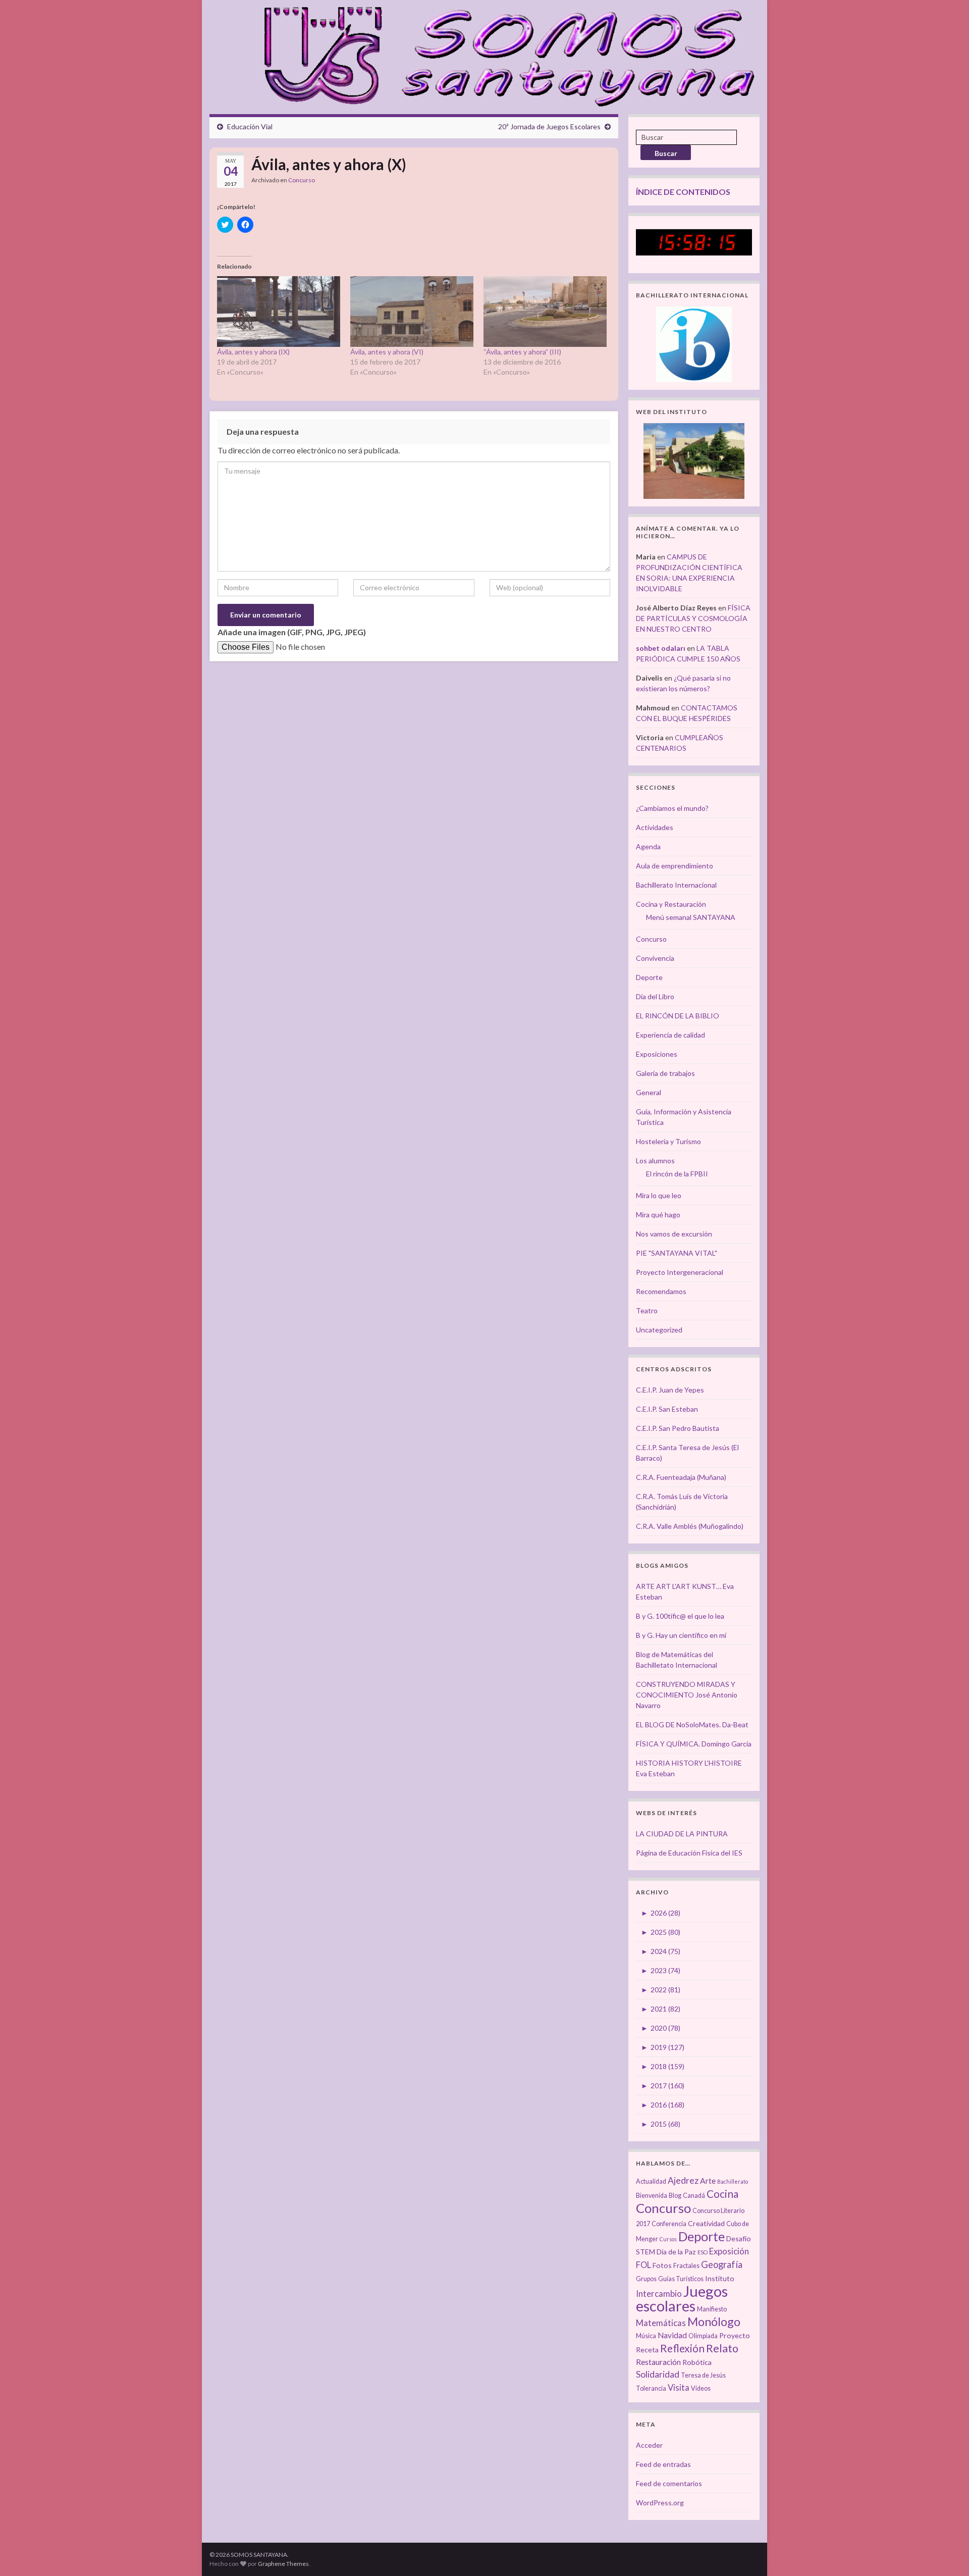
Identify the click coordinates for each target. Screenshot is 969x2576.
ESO (703, 2252)
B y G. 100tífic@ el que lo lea (680, 1616)
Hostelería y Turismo (668, 1141)
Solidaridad (658, 2374)
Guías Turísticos (681, 2279)
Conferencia (669, 2224)
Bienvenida (652, 2196)
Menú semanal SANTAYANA (691, 917)
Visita (679, 2388)
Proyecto (735, 2335)
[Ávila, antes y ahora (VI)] (412, 311)
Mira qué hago (658, 1215)
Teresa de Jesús (703, 2375)
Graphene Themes (283, 2564)
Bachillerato (733, 2181)
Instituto (720, 2278)
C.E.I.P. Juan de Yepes (670, 1390)
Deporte (649, 977)
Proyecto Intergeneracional (680, 1272)
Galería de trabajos (665, 1073)
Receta (647, 2350)
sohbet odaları (661, 648)
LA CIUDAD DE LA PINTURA (682, 1834)
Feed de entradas (663, 2464)
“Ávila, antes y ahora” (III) (522, 352)
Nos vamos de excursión (674, 1234)
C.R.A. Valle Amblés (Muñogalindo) (690, 1526)
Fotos (662, 2265)
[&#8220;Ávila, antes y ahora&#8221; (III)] (545, 311)
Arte (708, 2181)
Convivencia (655, 958)
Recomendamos (661, 1291)
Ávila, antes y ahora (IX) (253, 352)
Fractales (686, 2266)
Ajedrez (683, 2180)
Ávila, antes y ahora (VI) (387, 352)
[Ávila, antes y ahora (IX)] (279, 311)
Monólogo (714, 2322)
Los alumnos (655, 1161)
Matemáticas (661, 2323)
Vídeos (701, 2388)
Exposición (729, 2251)
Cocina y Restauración (671, 904)
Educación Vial (250, 126)
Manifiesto (712, 2309)
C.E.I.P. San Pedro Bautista (678, 1428)
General (649, 1092)
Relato (722, 2348)
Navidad (672, 2335)
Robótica (697, 2362)
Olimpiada (703, 2336)
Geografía (722, 2264)
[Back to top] (946, 2553)
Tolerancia (651, 2388)
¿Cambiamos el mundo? (672, 808)
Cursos (668, 2239)
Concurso (302, 180)
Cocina (722, 2194)
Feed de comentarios (669, 2483)
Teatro (647, 1310)
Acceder (649, 2445)
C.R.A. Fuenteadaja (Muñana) (681, 1477)
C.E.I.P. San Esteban (667, 1409)
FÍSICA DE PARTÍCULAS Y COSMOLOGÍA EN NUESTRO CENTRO (693, 618)
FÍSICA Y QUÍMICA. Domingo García (694, 1744)
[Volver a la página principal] (503, 55)
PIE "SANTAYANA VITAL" (677, 1253)
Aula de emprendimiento (675, 866)
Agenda (648, 846)
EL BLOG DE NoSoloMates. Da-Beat (692, 1724)
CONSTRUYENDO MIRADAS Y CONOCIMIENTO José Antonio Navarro (687, 1695)
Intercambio (659, 2294)
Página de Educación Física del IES (689, 1853)
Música (646, 2336)
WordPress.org (660, 2503)
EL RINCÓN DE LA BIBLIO (678, 1016)
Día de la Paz (676, 2252)
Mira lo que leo (659, 1195)
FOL (643, 2265)
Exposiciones (657, 1054)
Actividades (655, 827)
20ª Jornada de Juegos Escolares (549, 126)
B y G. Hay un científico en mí (681, 1635)
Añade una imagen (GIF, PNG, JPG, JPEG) (292, 632)
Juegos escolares (682, 2298)
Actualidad (651, 2181)
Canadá (694, 2196)
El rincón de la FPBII (677, 1174)
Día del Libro (655, 996)
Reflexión (682, 2348)
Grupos (646, 2279)
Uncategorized (659, 1330)
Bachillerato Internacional (676, 885)
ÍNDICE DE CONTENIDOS (683, 192)
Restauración (658, 2362)
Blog (675, 2196)
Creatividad (706, 2223)
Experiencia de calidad (670, 1035)
